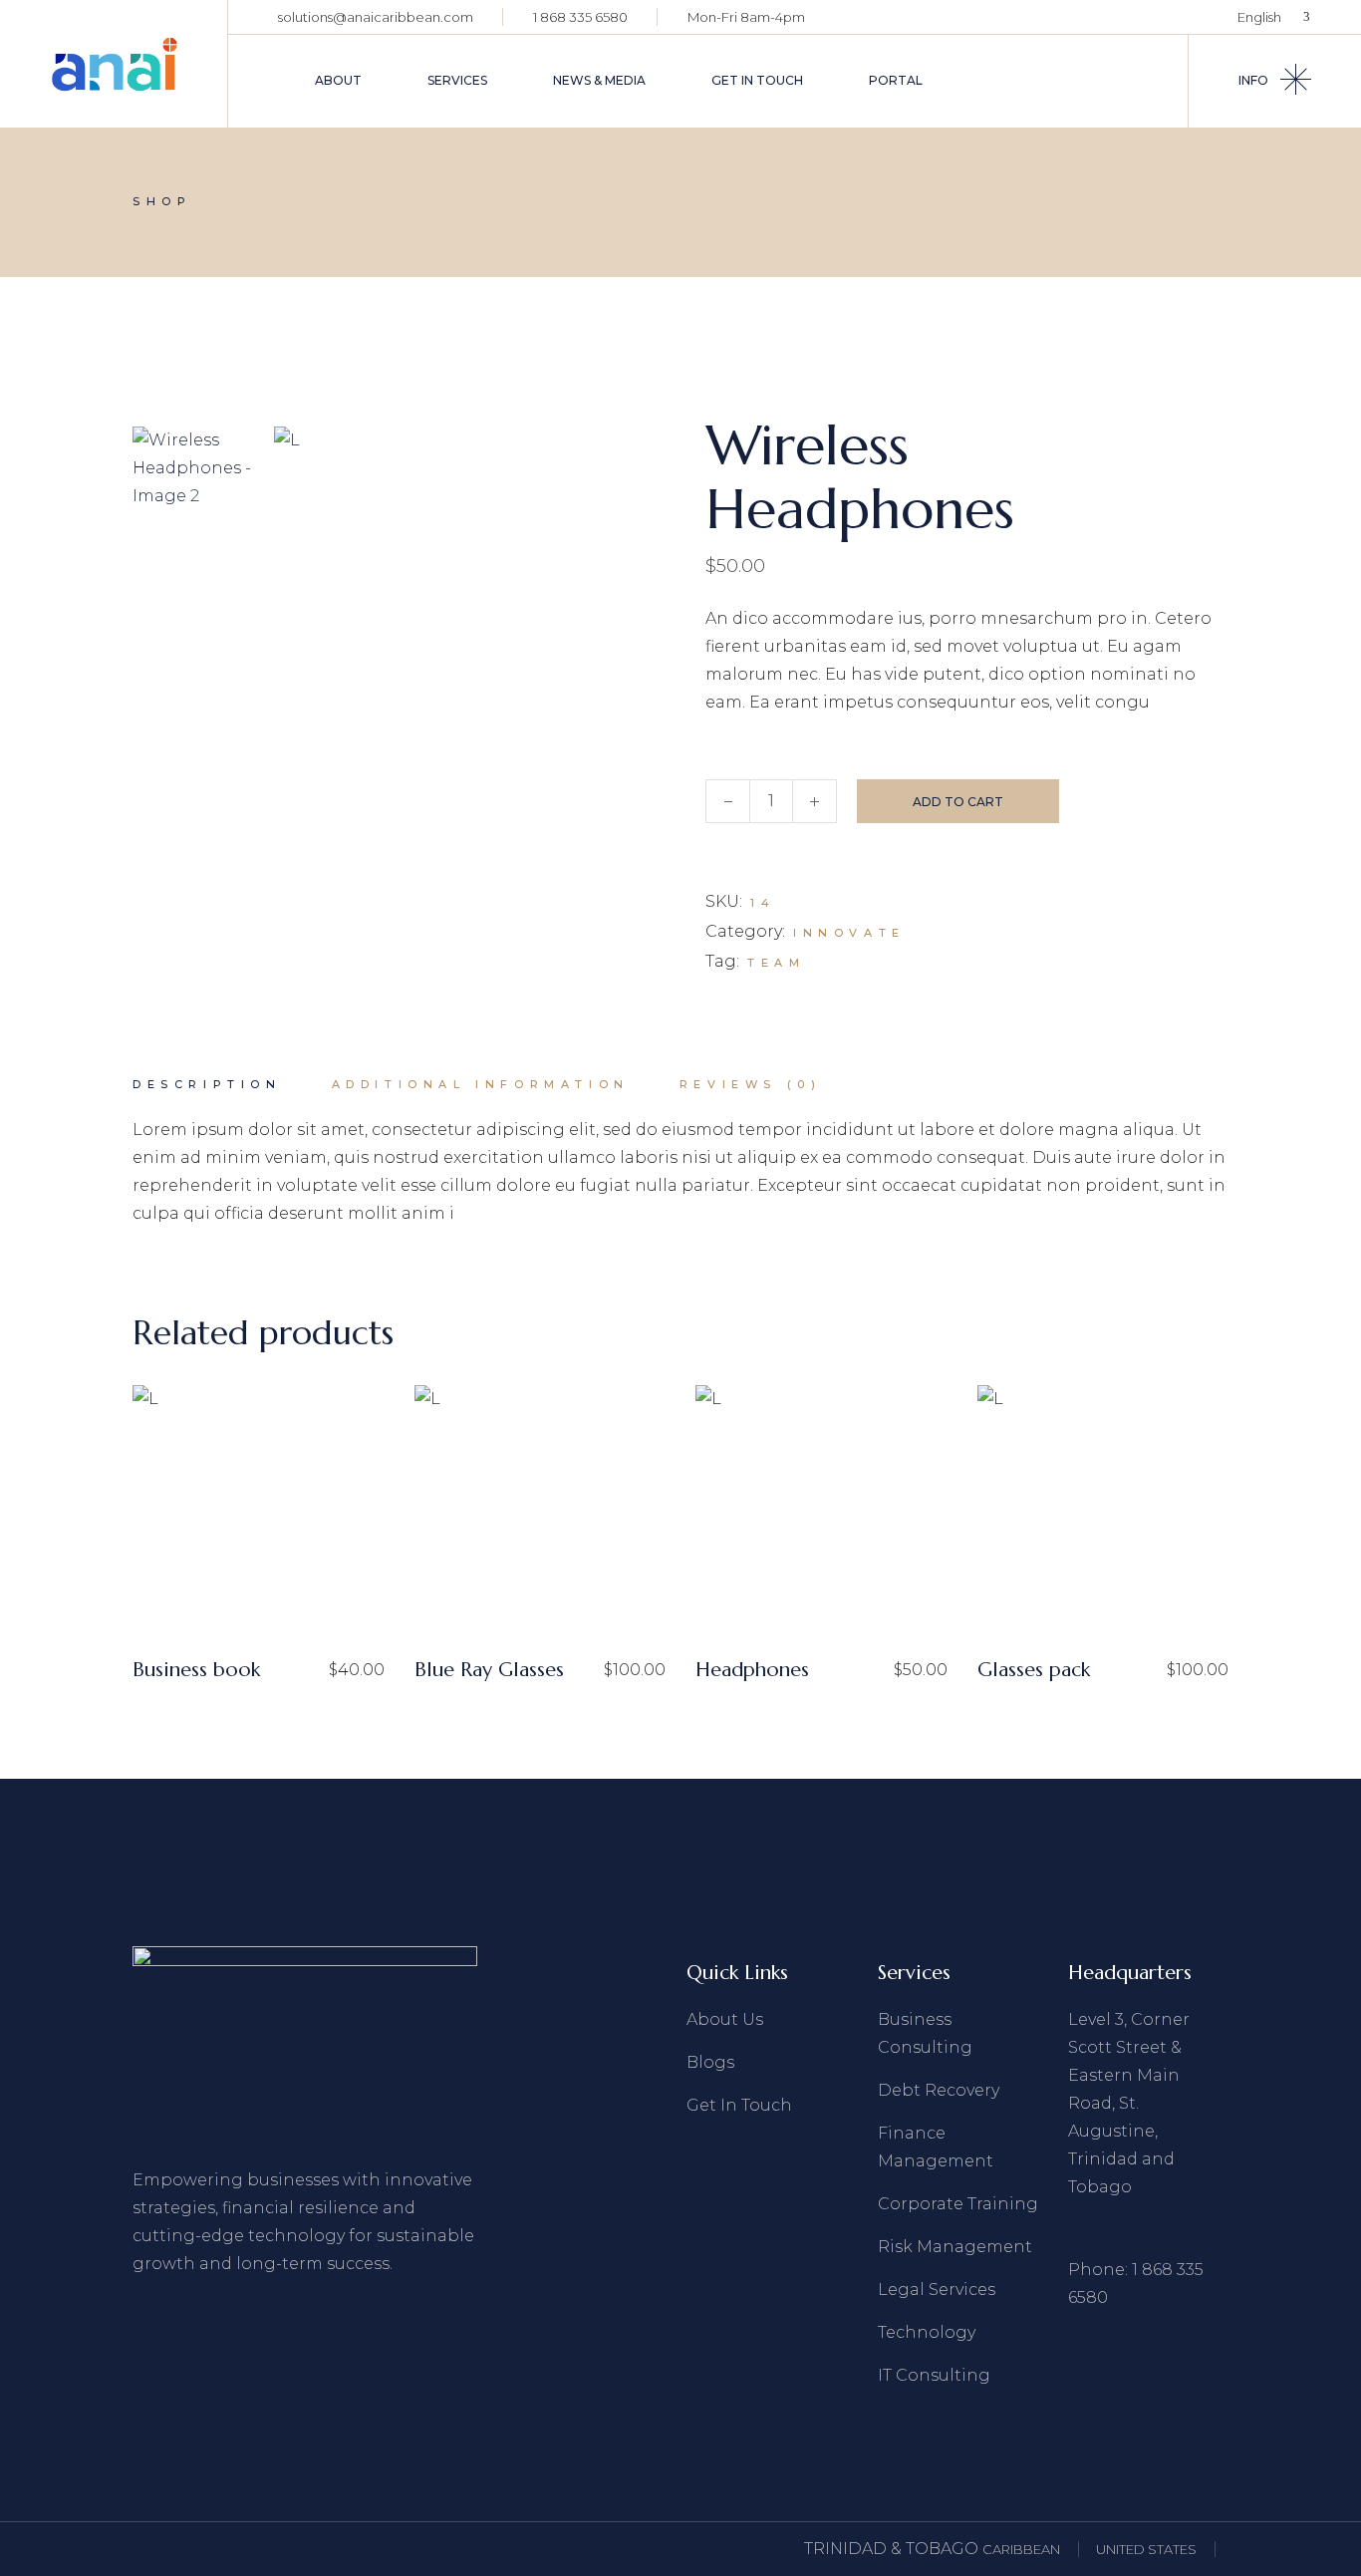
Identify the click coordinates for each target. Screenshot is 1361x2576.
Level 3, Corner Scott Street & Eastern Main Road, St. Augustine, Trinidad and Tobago (1129, 2103)
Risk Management (955, 2247)
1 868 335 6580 (580, 17)
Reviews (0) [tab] (751, 1084)
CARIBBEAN (1021, 2549)
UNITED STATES (1146, 2549)
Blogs (710, 2062)
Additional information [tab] (481, 1084)
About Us (725, 2019)
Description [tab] (207, 1084)
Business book (196, 1670)
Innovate (849, 933)
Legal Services (937, 2290)
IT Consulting (934, 2375)
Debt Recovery (939, 2090)
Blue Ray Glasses (489, 1670)
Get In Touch (739, 2105)
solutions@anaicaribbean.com (376, 17)
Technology (927, 2332)
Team (776, 963)
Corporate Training (958, 2204)
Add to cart (958, 802)
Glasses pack (1034, 1670)
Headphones (752, 1670)
